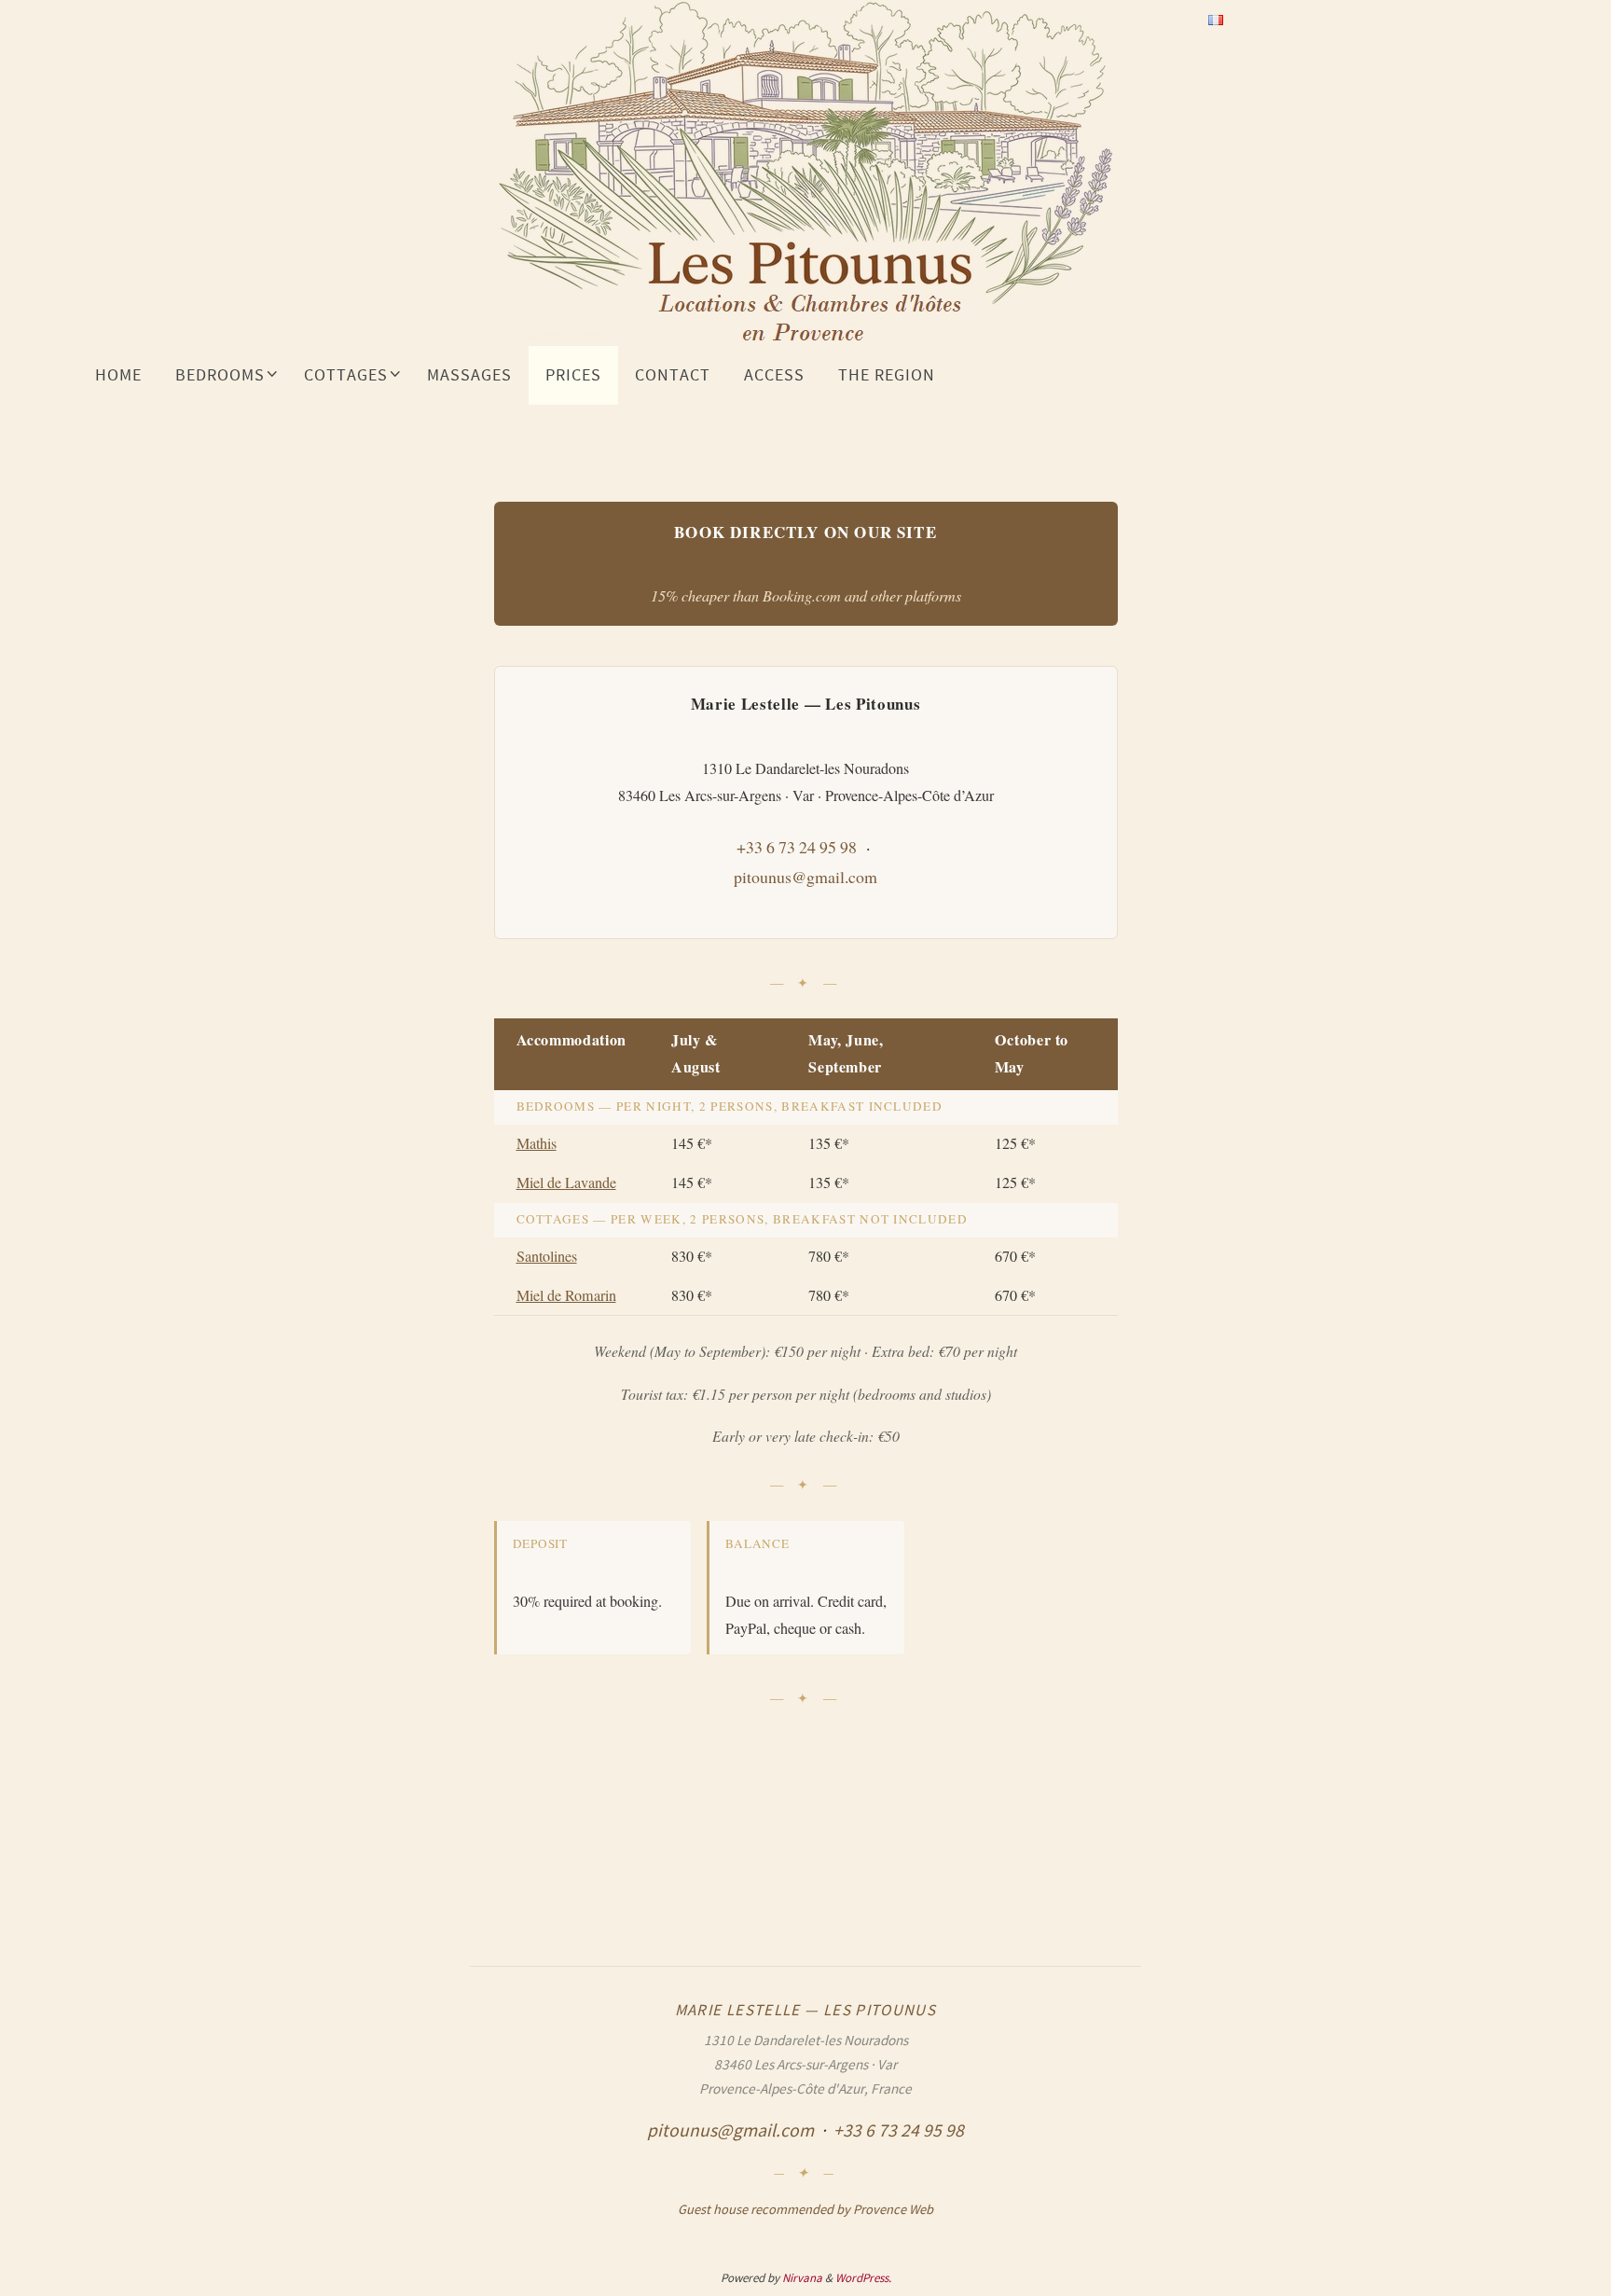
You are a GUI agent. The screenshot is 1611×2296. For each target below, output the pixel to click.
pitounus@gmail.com (805, 877)
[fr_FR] (1216, 20)
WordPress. (863, 2278)
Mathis (537, 1143)
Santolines (547, 1256)
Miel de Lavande (566, 1183)
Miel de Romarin (566, 1295)
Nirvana (802, 2278)
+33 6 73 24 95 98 (797, 847)
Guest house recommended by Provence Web (805, 2209)
